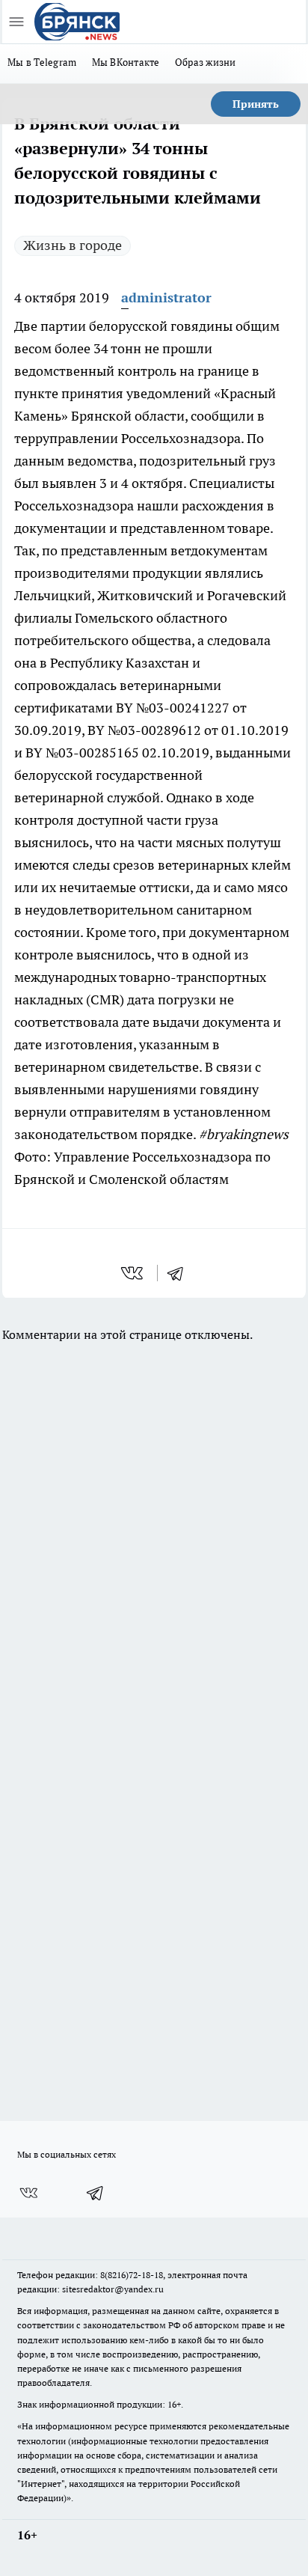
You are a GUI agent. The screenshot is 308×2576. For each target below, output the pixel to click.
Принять (256, 104)
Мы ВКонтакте (126, 62)
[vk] (133, 1273)
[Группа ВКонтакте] (28, 2193)
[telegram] (180, 1273)
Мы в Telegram (42, 62)
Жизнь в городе (73, 245)
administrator (166, 297)
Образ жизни (206, 62)
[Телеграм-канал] (96, 2193)
